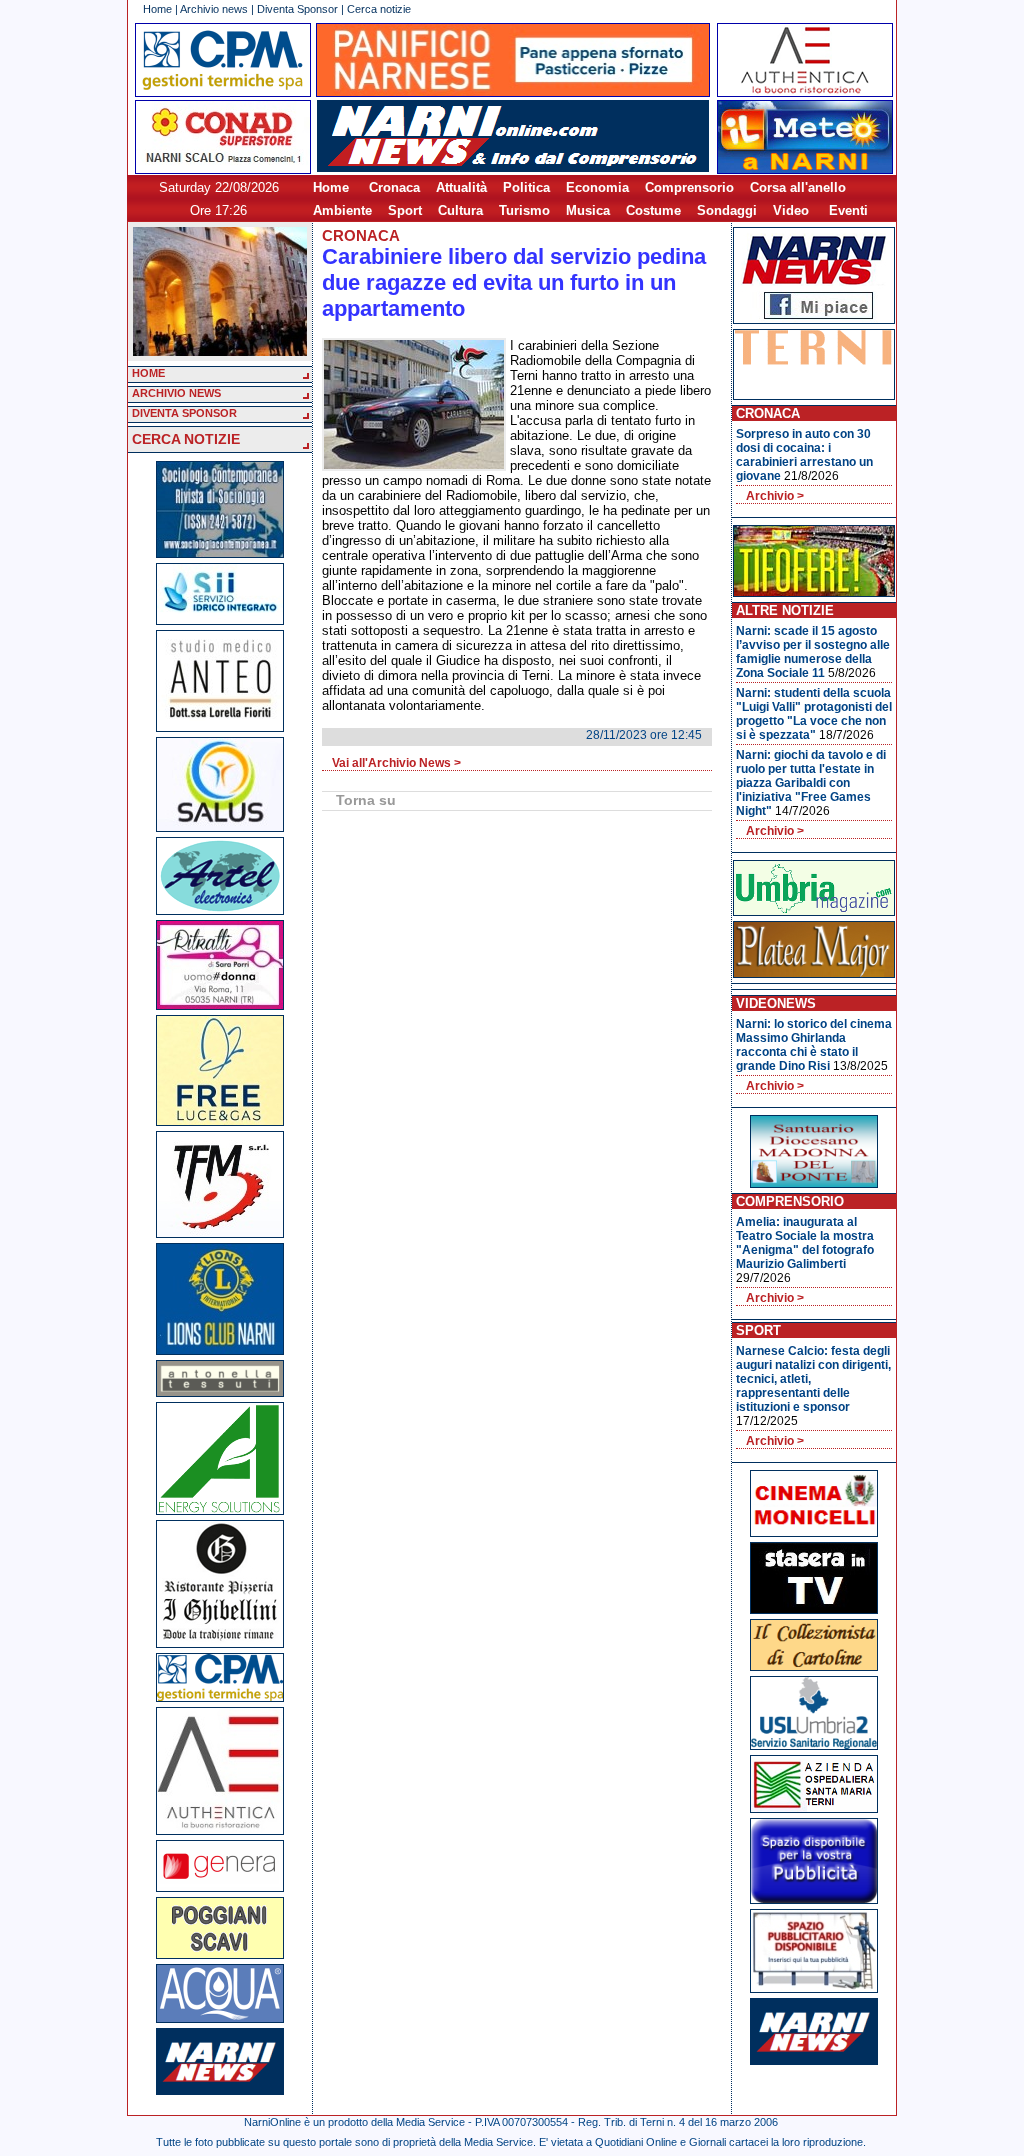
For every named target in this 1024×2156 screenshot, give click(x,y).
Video (791, 210)
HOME (148, 373)
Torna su (366, 800)
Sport (405, 210)
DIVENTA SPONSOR (184, 413)
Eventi (848, 210)
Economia (597, 187)
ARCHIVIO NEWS (176, 393)
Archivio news (214, 9)
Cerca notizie (379, 9)
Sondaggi (727, 210)
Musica (588, 210)
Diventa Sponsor (297, 9)
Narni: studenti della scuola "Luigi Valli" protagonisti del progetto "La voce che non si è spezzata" (814, 714)
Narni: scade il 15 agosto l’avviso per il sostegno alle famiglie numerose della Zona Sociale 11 (813, 652)
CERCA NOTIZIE (186, 439)
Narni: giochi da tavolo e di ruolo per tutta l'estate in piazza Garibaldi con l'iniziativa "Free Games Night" (811, 783)
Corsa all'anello (798, 187)
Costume (653, 210)
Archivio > (775, 496)
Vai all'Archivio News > (396, 763)
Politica (526, 187)
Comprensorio (689, 187)
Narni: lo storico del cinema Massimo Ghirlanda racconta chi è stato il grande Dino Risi (814, 1045)
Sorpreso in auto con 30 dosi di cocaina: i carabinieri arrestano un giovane (804, 455)
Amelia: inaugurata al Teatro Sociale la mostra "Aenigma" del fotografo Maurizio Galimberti (805, 1243)
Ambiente (342, 210)
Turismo (524, 210)
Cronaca (394, 187)
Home (157, 9)
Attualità (461, 187)
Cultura (460, 210)
